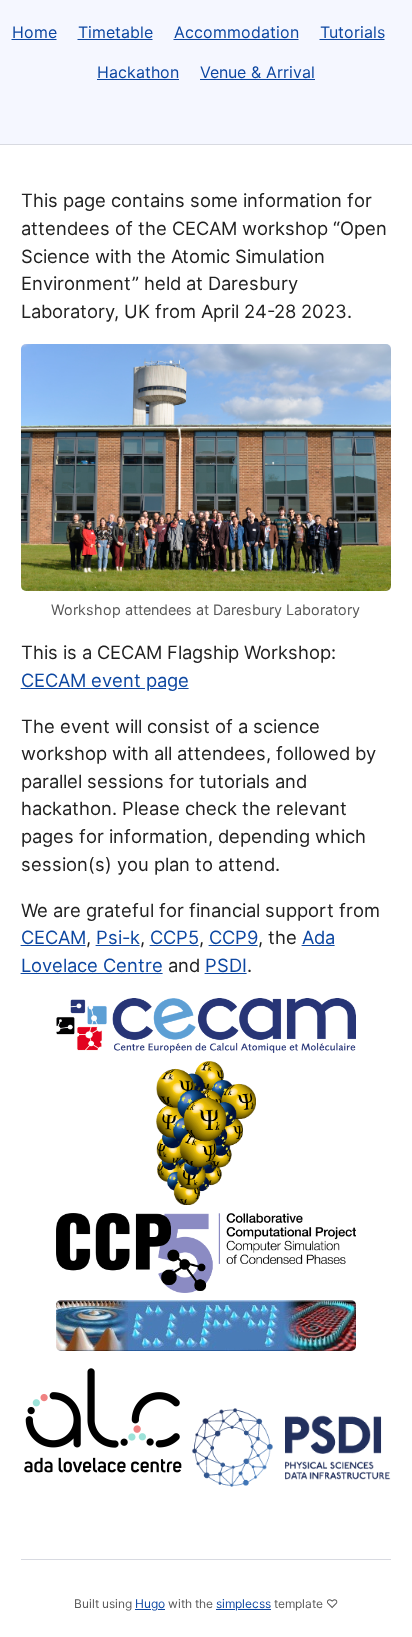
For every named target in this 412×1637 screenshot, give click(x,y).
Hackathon (138, 72)
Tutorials (352, 32)
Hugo (150, 1603)
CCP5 (174, 937)
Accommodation (236, 32)
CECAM (53, 937)
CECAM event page (105, 680)
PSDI (226, 965)
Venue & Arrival (257, 72)
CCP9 (233, 937)
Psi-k (118, 937)
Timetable (115, 32)
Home (34, 32)
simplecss (243, 1603)
